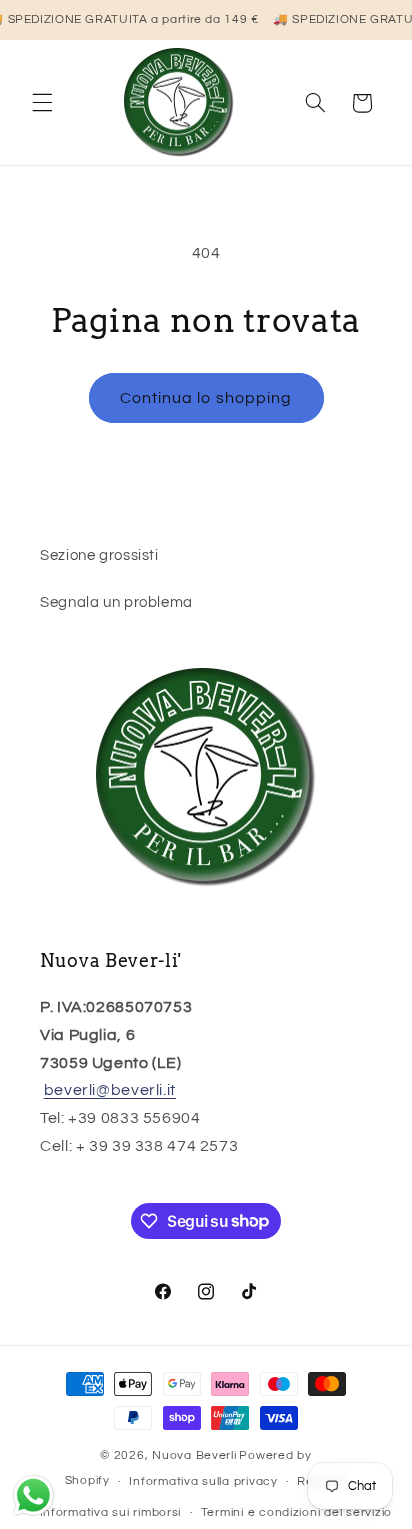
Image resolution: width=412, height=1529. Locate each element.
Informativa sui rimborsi (111, 1512)
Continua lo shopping (206, 398)
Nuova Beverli (194, 1455)
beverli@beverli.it (110, 1090)
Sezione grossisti (99, 555)
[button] (42, 103)
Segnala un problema (116, 602)
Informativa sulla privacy (203, 1481)
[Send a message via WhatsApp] (33, 1495)
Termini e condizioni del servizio (296, 1512)
